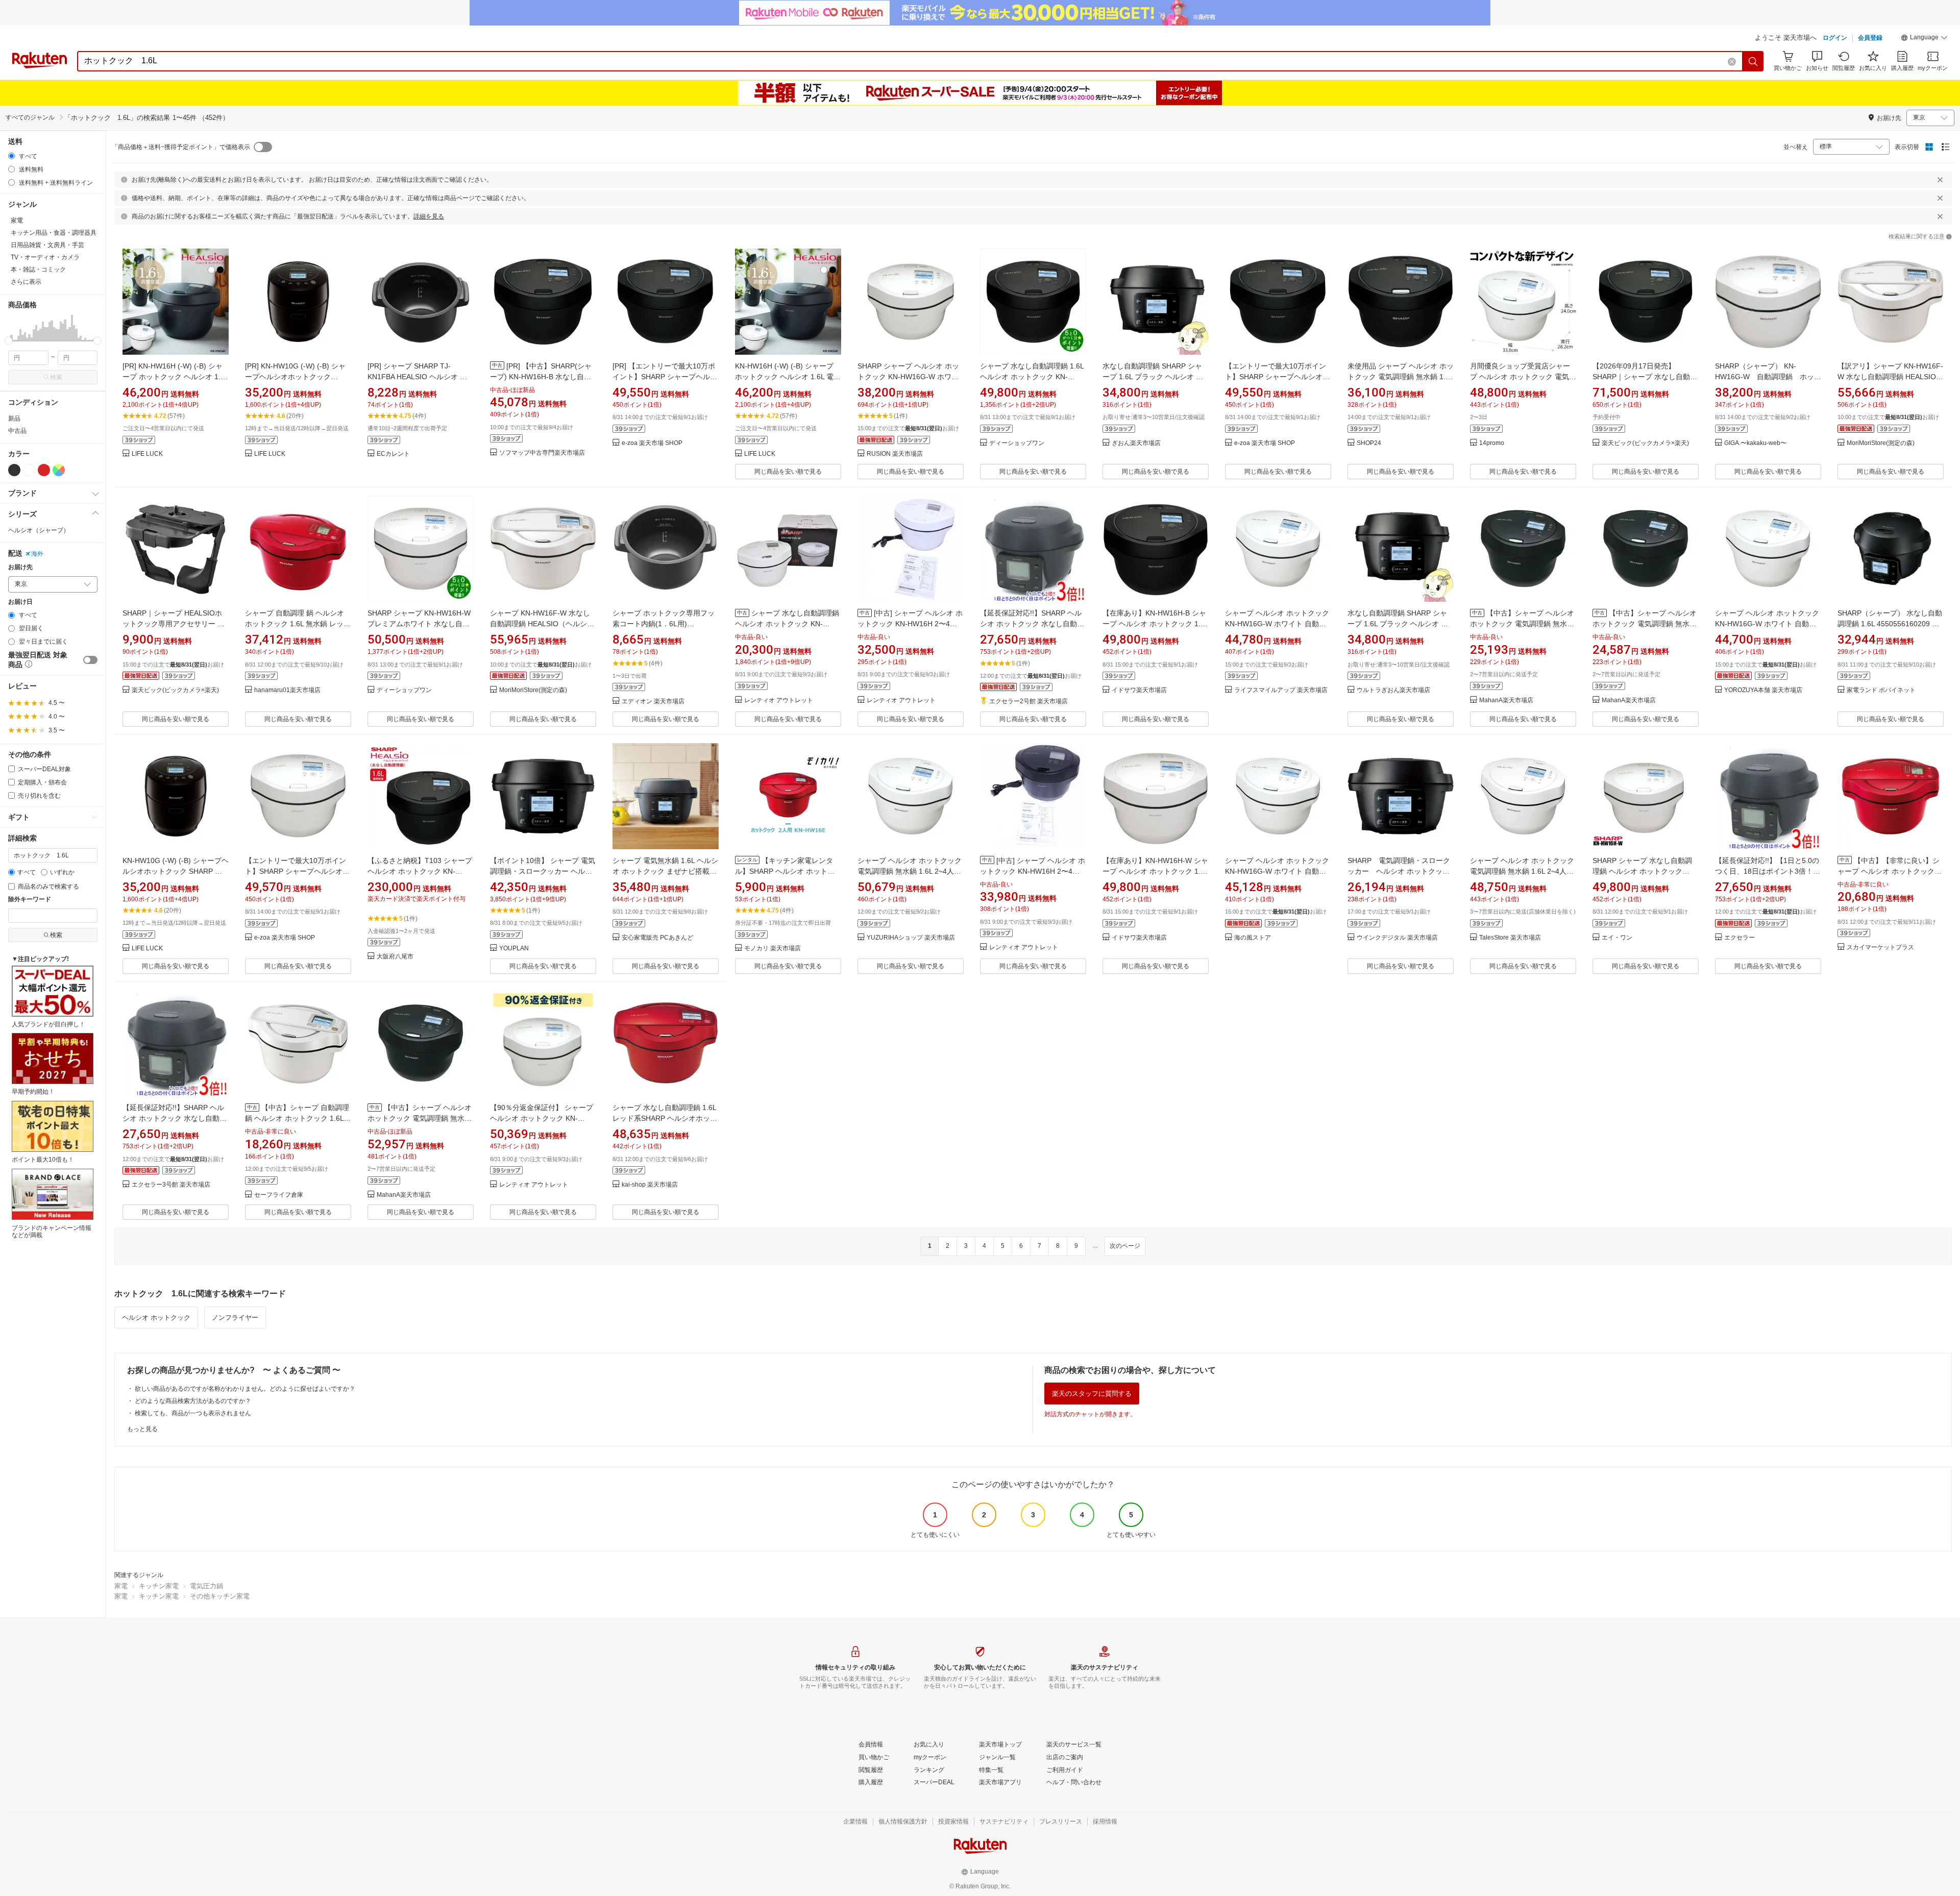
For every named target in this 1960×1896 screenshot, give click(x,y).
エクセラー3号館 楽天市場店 (171, 1185)
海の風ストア (1253, 938)
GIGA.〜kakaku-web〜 (1755, 443)
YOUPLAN (514, 949)
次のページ (1125, 1246)
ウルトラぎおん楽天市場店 (1393, 690)
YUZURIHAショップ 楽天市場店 (911, 938)
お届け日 (20, 602)
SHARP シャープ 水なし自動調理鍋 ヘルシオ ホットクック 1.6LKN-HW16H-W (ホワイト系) (1644, 871)
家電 (121, 1586)
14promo (1492, 443)
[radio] (11, 156)
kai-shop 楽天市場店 (650, 1185)
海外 (37, 554)
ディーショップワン (1017, 443)
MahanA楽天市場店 (1506, 700)
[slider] (8, 341)
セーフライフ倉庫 (279, 1195)
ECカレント (393, 454)
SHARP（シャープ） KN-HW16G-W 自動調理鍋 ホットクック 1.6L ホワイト (1768, 377)
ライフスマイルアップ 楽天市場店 (1281, 690)
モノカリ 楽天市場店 (773, 949)
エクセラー (1739, 938)
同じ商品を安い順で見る (788, 472)
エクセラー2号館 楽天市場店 (1028, 701)
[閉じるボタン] (1940, 180)
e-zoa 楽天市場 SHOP (652, 443)
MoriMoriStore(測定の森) (1881, 443)
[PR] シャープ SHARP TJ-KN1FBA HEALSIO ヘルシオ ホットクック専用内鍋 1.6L (417, 377)
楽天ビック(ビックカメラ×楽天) (1645, 443)
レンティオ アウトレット (779, 700)
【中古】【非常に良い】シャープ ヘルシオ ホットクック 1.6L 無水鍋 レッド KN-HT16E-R (1890, 871)
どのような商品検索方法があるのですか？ (193, 1401)
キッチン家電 (159, 1586)
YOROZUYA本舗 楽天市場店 (1763, 690)
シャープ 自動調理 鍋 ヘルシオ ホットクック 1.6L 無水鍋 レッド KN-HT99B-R (298, 624)
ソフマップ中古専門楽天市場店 (542, 453)
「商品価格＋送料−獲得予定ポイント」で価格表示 (181, 147)
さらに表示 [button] (26, 282)
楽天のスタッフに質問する (1092, 1394)
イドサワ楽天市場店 (1139, 690)
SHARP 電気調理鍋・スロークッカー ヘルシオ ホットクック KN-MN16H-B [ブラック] (1399, 871)
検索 (56, 377)
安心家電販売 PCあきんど (657, 938)
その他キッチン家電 (220, 1596)
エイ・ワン (1617, 938)
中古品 (17, 431)
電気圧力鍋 (206, 1586)
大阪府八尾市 (395, 957)
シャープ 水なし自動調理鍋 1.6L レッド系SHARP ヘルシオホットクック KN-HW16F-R (665, 1118)
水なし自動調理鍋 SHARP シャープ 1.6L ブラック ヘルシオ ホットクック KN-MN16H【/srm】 (1399, 624)
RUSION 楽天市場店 (895, 454)
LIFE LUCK (147, 454)
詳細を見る (429, 216)
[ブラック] (14, 470)
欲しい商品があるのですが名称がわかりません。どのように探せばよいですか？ (245, 1389)
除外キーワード (30, 900)
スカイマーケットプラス (1880, 947)
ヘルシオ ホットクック (156, 1318)
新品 (14, 418)
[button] (1924, 39)
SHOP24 (1369, 443)
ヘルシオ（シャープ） (39, 530)
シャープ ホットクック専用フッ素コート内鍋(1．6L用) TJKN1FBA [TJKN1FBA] (664, 624)
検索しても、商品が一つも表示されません (193, 1413)
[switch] (90, 660)
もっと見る (142, 1429)
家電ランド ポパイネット (1881, 690)
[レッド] (44, 470)
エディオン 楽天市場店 (653, 701)
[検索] (1753, 61)
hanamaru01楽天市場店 (287, 690)
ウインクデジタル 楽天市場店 (1397, 938)
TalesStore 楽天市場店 (1510, 938)
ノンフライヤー (235, 1318)
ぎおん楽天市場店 (1136, 443)
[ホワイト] (29, 470)
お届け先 (20, 567)
